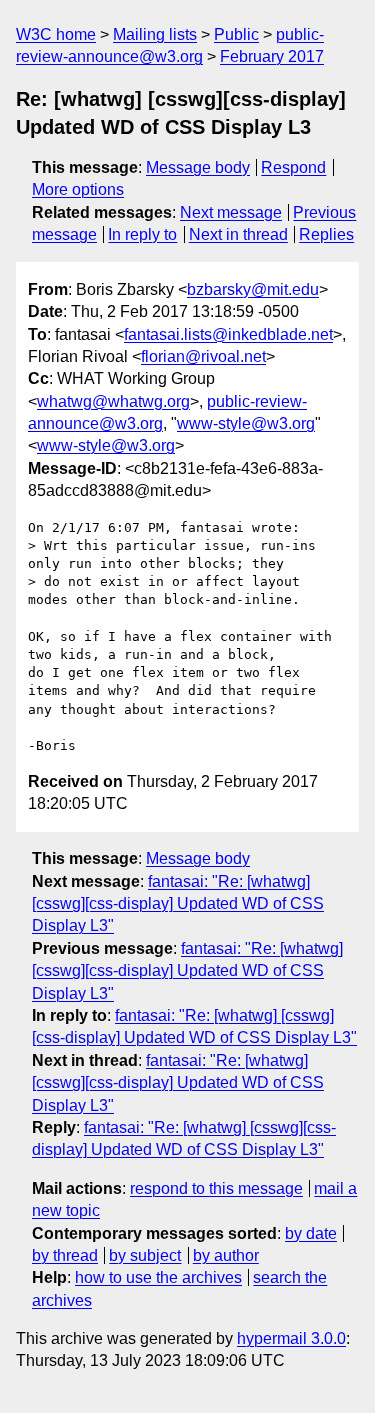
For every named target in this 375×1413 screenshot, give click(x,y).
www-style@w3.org (246, 423)
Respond (293, 167)
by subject (145, 1255)
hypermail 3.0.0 (291, 1338)
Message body (198, 167)
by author (226, 1255)
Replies (326, 234)
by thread (65, 1255)
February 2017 (272, 56)
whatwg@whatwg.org (113, 401)
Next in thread (238, 234)
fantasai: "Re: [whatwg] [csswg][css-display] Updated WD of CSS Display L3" (178, 904)
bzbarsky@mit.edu (253, 289)
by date (311, 1233)
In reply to (142, 234)
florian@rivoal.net (203, 356)
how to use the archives (158, 1277)
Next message (231, 212)
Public (236, 34)
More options (78, 189)
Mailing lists (155, 34)
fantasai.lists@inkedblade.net (228, 334)
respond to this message (216, 1188)
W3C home (56, 34)
